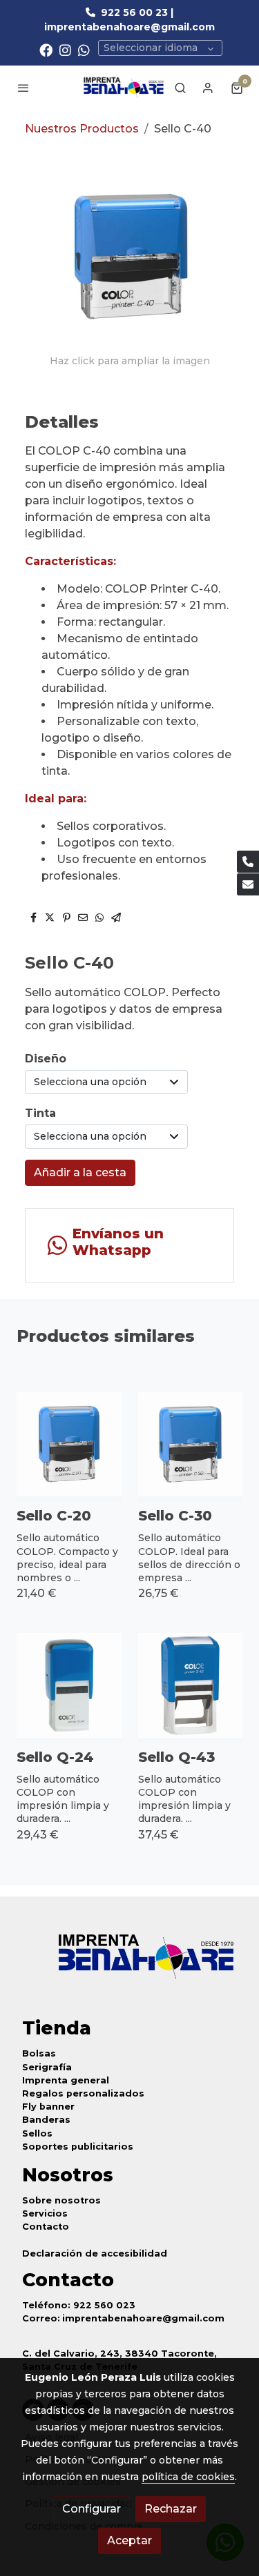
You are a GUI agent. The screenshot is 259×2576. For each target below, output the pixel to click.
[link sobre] (129, 1965)
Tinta (40, 1113)
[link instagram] (65, 49)
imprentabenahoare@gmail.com (143, 2318)
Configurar (92, 2509)
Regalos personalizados (83, 2093)
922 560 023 (104, 2305)
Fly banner (48, 2107)
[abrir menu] (23, 88)
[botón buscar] (180, 88)
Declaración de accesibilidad (95, 2253)
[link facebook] (46, 49)
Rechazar (171, 2509)
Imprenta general (66, 2080)
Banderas (46, 2120)
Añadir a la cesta (80, 1172)
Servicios (45, 2213)
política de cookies (188, 2477)
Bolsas (39, 2053)
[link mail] (248, 884)
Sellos (37, 2133)
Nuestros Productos (82, 129)
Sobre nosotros (61, 2200)
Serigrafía (47, 2067)
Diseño (46, 1059)
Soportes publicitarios (78, 2147)
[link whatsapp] (84, 49)
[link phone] (248, 862)
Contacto (46, 2227)
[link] (124, 88)
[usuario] (208, 88)
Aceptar (129, 2540)
